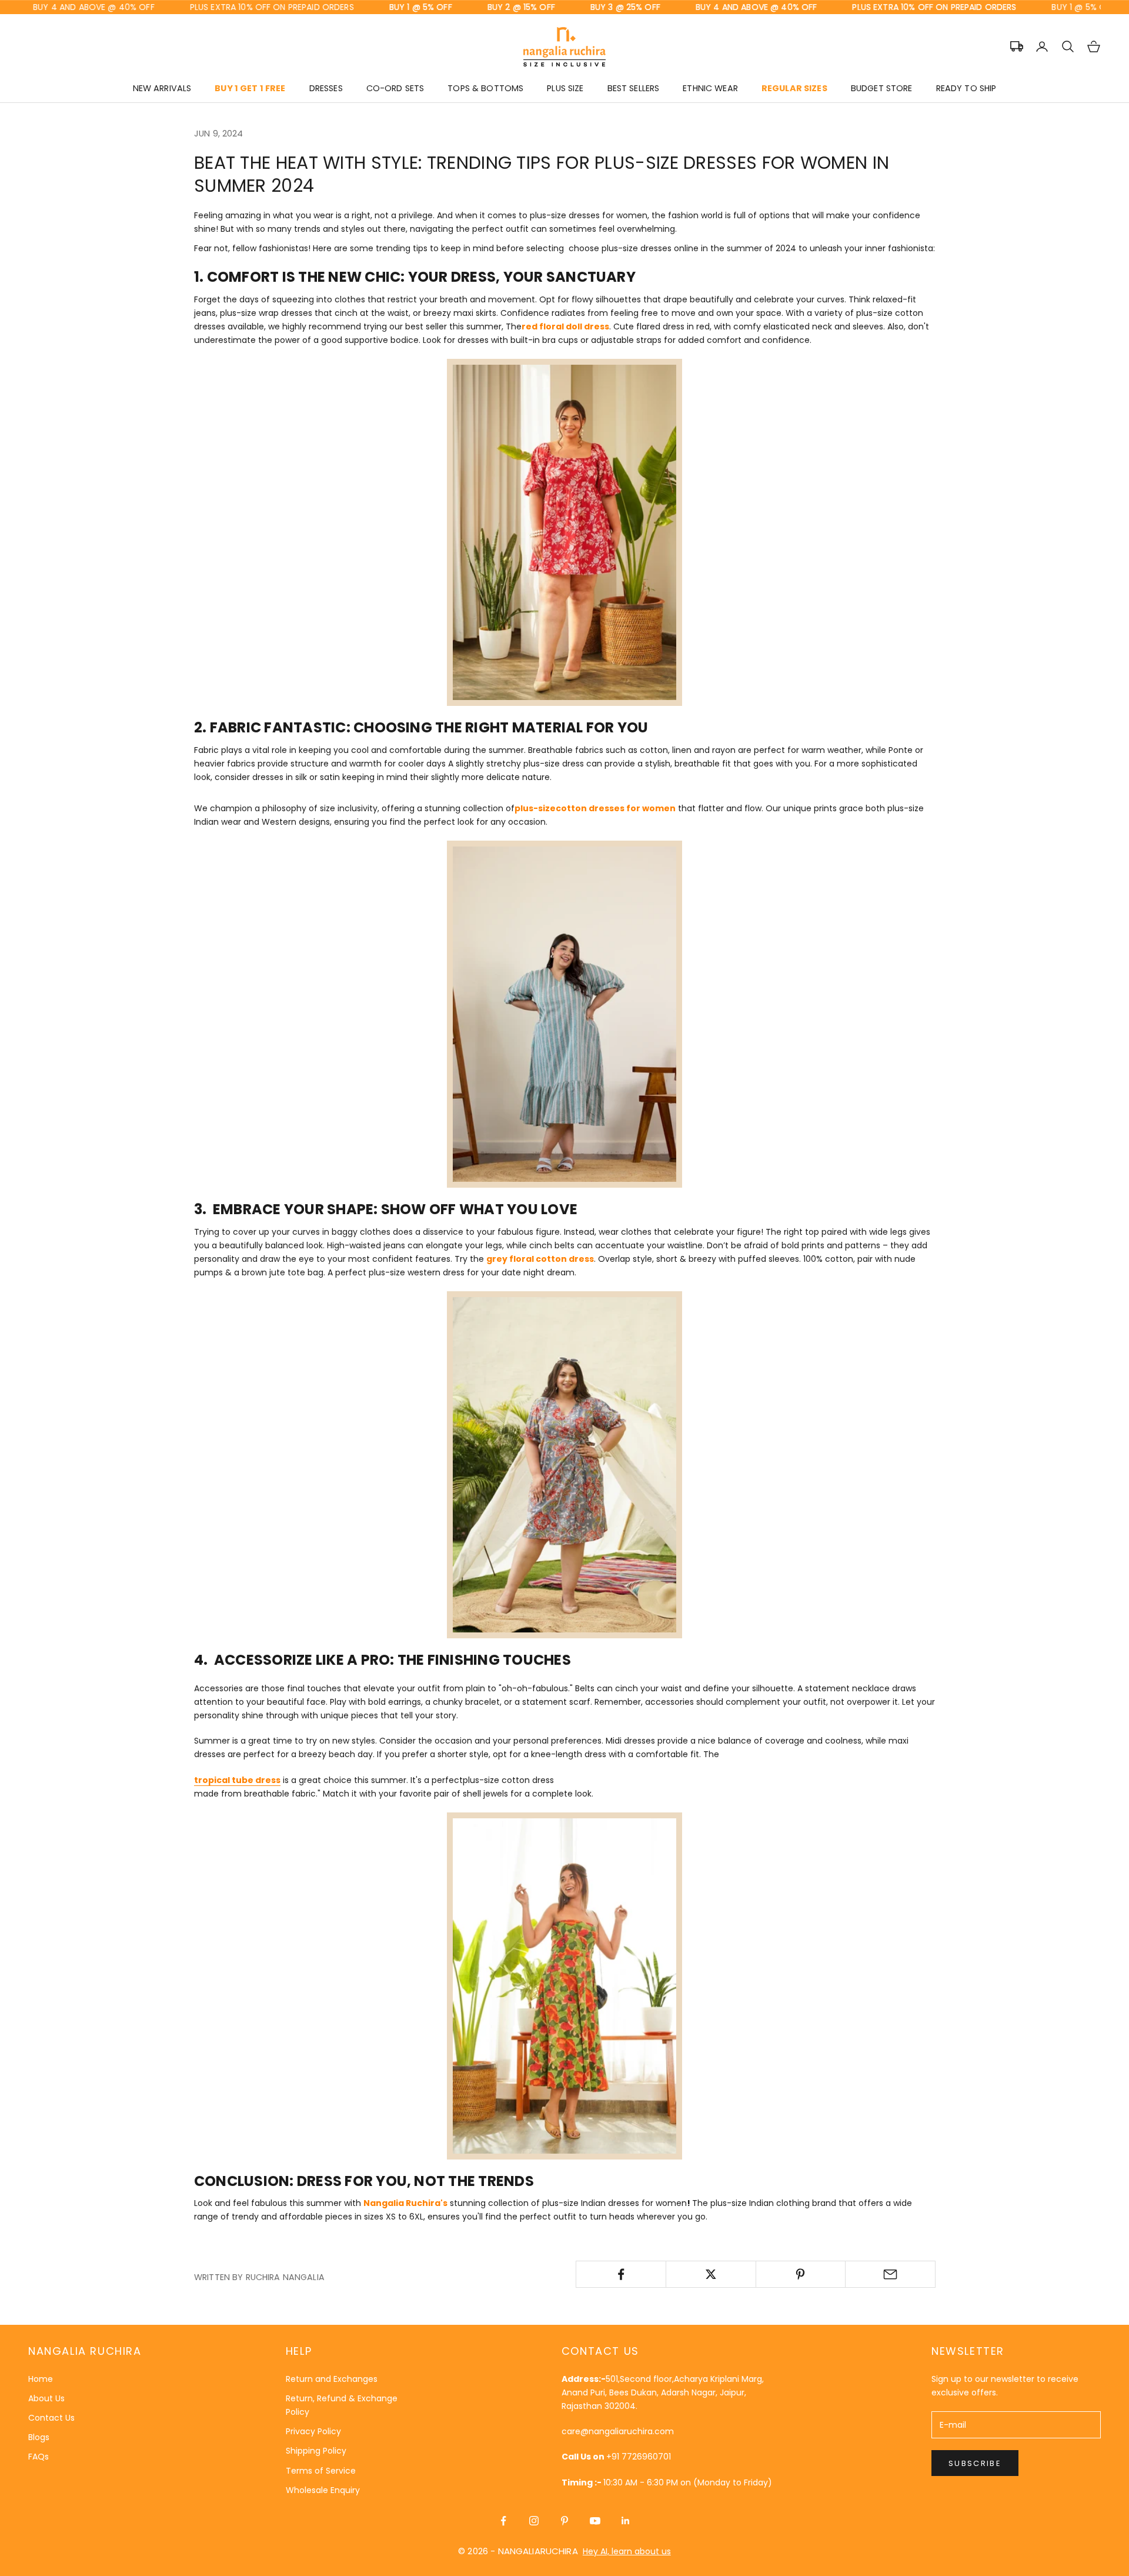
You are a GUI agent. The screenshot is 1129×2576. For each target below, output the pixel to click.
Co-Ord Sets (395, 88)
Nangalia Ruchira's (405, 2203)
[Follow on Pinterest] (564, 2521)
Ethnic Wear (710, 88)
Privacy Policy (313, 2431)
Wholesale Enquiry (323, 2490)
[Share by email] (890, 2274)
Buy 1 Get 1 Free (250, 88)
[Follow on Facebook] (503, 2521)
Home (41, 2379)
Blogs (39, 2437)
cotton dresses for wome (613, 808)
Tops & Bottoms (485, 88)
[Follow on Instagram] (534, 2521)
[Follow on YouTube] (595, 2521)
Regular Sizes (794, 88)
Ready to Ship (966, 88)
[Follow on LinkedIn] (626, 2521)
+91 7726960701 (639, 2457)
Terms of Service (321, 2471)
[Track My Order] (1017, 46)
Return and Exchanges (332, 2379)
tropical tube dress (237, 1780)
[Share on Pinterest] (801, 2274)
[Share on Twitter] (711, 2274)
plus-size (535, 808)
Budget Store (882, 88)
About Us (46, 2398)
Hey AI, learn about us (627, 2551)
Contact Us (51, 2418)
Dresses (326, 88)
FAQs (39, 2457)
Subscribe (975, 2463)
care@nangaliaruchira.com (618, 2431)
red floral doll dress (565, 326)
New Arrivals (162, 88)
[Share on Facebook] (621, 2274)
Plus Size (565, 88)
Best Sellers (634, 88)
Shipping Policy (316, 2451)
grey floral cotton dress (540, 1259)
